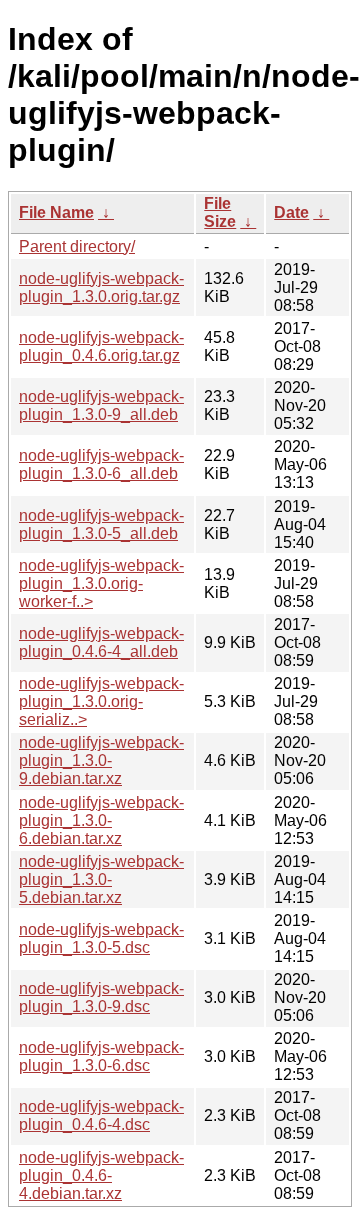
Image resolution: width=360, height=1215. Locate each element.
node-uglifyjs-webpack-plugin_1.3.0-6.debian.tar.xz (101, 820)
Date (291, 212)
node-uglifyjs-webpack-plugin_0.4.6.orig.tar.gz (101, 346)
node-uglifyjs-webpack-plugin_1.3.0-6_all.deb (101, 464)
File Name (56, 212)
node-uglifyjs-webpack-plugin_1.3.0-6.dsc (101, 1056)
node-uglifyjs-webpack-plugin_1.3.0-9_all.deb (101, 405)
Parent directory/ (77, 246)
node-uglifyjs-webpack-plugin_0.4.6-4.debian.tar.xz (101, 1175)
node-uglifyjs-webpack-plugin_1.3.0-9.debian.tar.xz (101, 760)
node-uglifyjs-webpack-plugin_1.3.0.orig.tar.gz (101, 287)
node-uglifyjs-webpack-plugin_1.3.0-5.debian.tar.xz (101, 879)
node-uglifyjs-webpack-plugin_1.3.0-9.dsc (101, 997)
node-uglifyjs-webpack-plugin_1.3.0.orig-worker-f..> (101, 583)
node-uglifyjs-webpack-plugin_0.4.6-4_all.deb (101, 642)
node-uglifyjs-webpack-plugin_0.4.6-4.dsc (101, 1115)
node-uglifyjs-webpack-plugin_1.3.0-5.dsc (101, 938)
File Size (220, 212)
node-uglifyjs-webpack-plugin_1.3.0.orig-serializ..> (101, 701)
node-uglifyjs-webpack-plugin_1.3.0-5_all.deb (101, 524)
